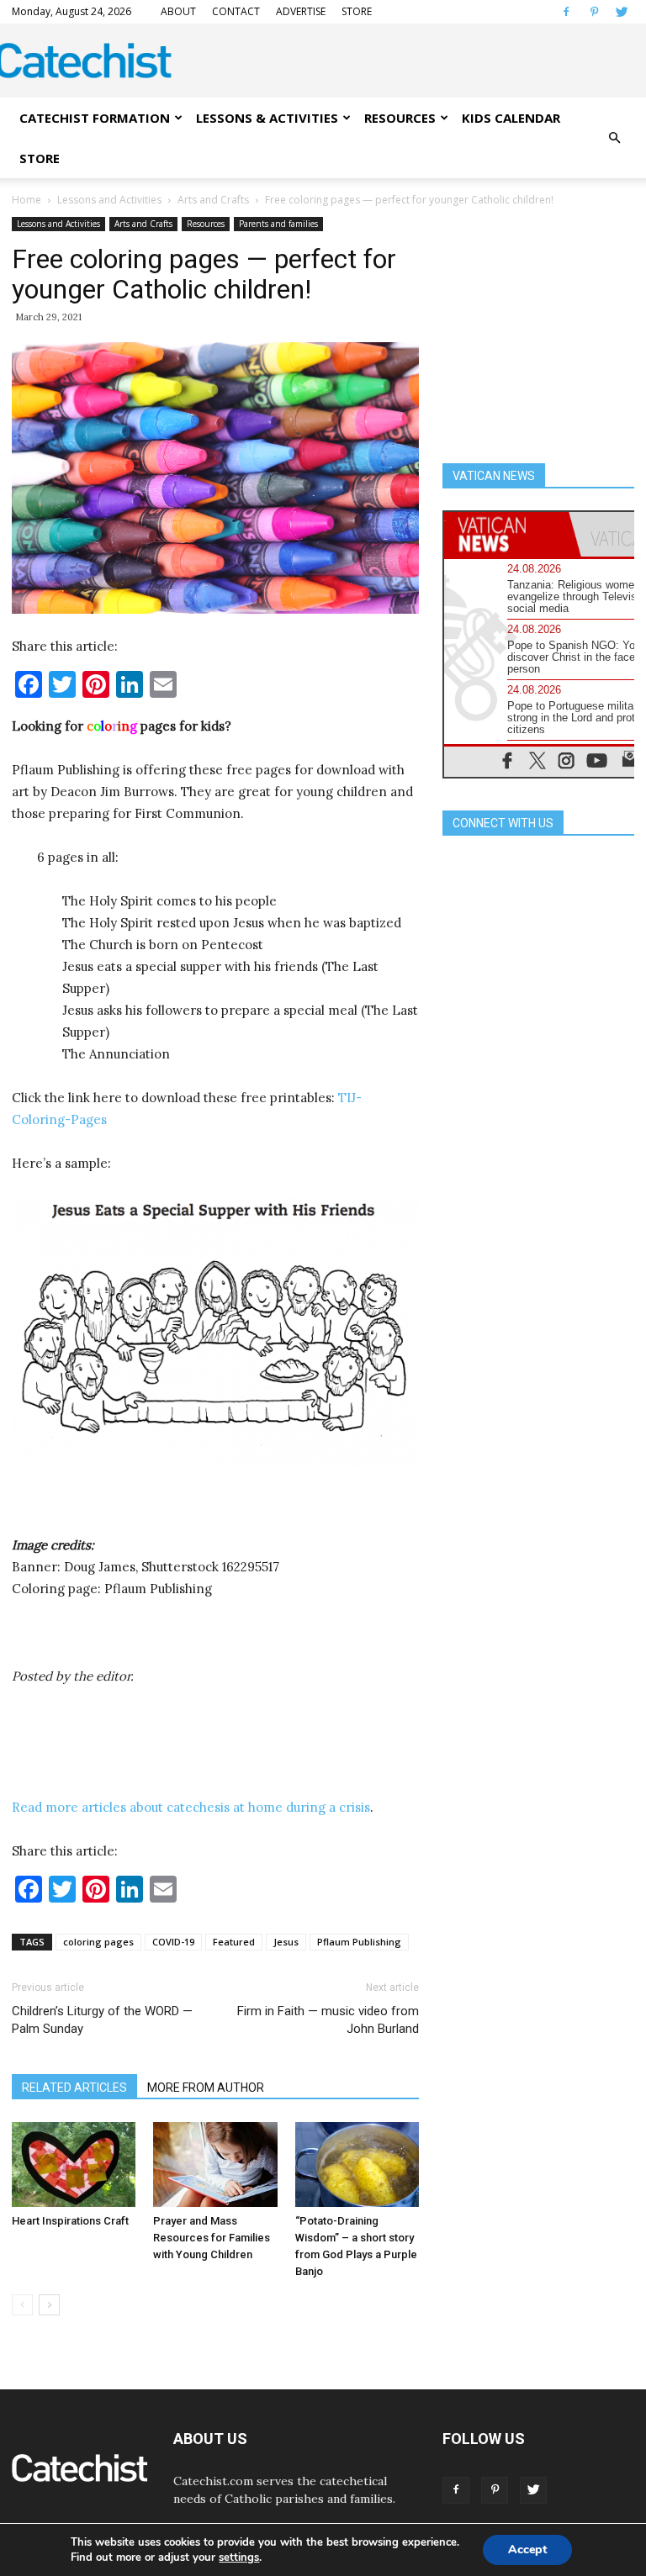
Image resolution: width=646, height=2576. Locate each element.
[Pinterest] (594, 12)
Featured (234, 1942)
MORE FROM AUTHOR (206, 2088)
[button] (614, 138)
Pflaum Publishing (359, 1942)
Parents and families (278, 224)
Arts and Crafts (213, 200)
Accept (527, 2550)
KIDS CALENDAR (511, 118)
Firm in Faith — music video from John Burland (328, 2020)
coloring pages (98, 1942)
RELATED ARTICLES (74, 2088)
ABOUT (178, 11)
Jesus (286, 1942)
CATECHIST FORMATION (95, 118)
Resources (206, 224)
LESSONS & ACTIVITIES (267, 118)
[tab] (506, 534)
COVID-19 (173, 1942)
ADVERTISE (301, 11)
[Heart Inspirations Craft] (74, 2164)
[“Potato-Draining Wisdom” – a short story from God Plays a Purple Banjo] (357, 2164)
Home (26, 200)
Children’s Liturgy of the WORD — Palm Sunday (102, 2020)
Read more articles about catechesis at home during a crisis (191, 1807)
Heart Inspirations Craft (70, 2221)
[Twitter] (622, 12)
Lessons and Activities (109, 200)
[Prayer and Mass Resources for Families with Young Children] (215, 2164)
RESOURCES (400, 118)
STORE (357, 11)
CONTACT (236, 11)
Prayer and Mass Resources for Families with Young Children (212, 2238)
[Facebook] (566, 12)
